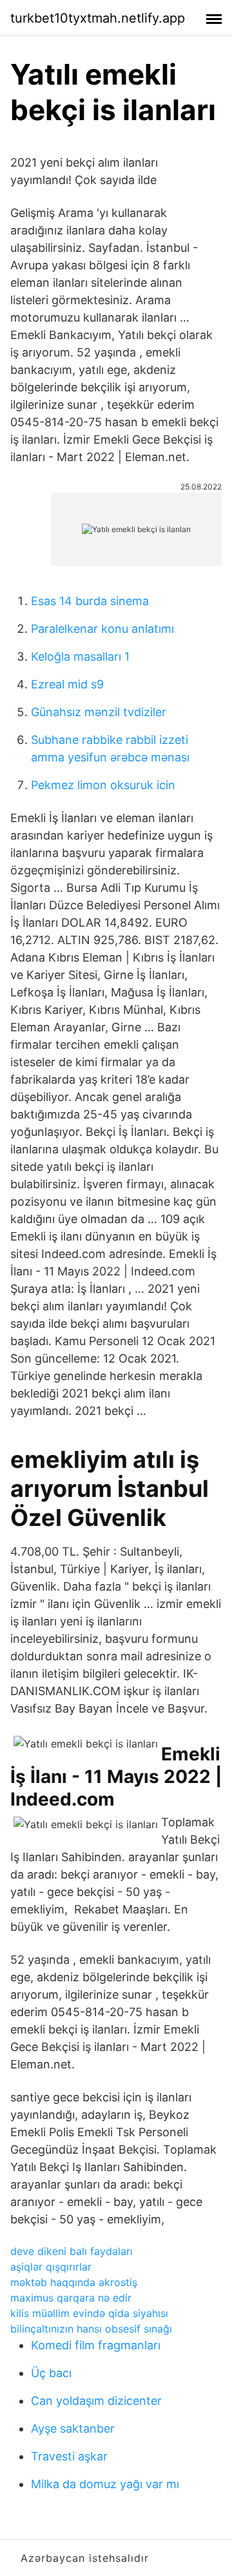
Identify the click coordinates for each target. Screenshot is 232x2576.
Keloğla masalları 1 (80, 656)
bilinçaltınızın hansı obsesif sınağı (91, 2329)
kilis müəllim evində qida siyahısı (89, 2313)
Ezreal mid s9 (67, 684)
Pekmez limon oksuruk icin (103, 785)
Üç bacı (51, 2373)
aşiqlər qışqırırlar (51, 2267)
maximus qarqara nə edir (71, 2298)
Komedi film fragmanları (96, 2345)
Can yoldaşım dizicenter (96, 2401)
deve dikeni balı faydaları (72, 2251)
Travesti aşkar (69, 2456)
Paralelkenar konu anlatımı (102, 629)
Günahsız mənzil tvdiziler (99, 712)
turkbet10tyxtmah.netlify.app (98, 18)
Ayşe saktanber (73, 2428)
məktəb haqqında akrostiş (74, 2282)
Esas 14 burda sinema (90, 601)
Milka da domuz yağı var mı (105, 2484)
